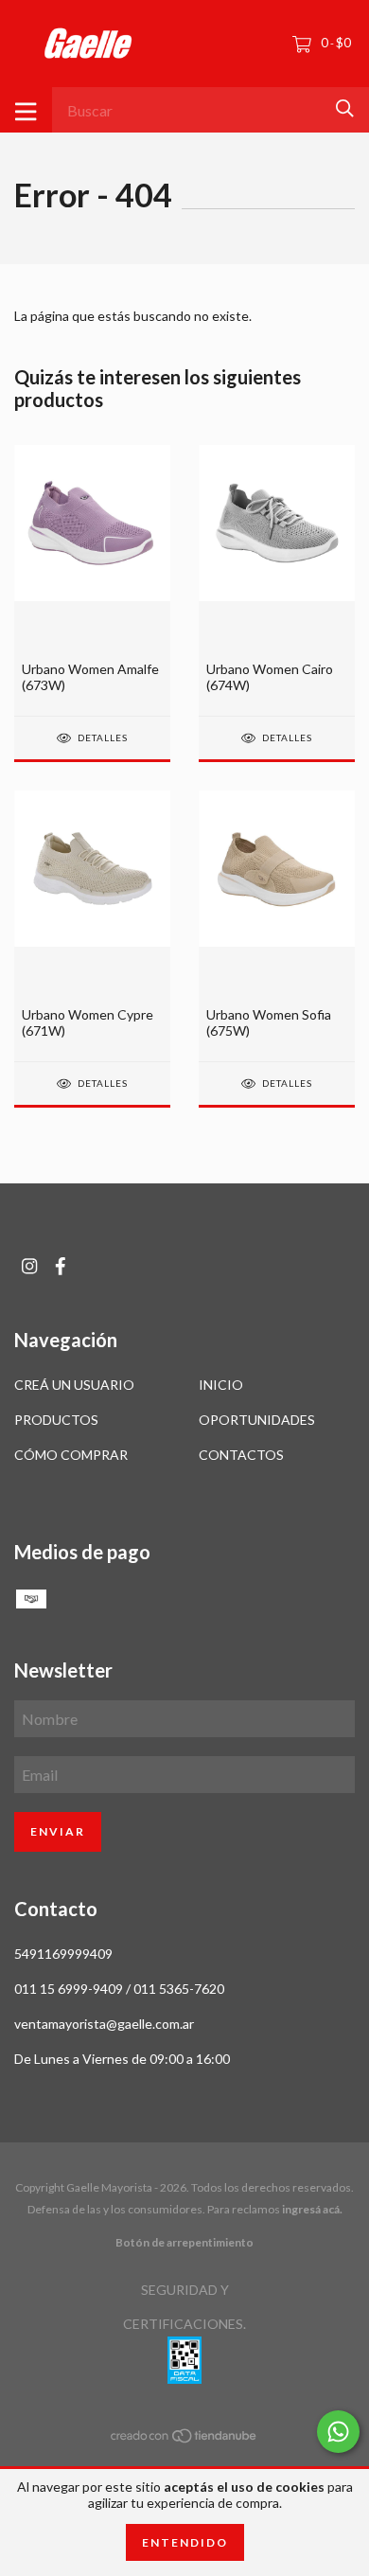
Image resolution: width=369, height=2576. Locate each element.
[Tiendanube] (184, 2439)
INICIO (221, 1385)
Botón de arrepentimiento (184, 2242)
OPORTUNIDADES (257, 1420)
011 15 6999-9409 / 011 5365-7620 (119, 1989)
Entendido (185, 2542)
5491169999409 (63, 1954)
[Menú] (26, 110)
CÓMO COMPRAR (71, 1455)
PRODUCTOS (56, 1420)
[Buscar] (345, 108)
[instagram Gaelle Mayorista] (29, 1266)
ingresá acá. (312, 2209)
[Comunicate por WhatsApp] (338, 2432)
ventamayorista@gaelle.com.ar (104, 2024)
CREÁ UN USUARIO (74, 1385)
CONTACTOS (241, 1455)
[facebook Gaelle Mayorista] (61, 1266)
